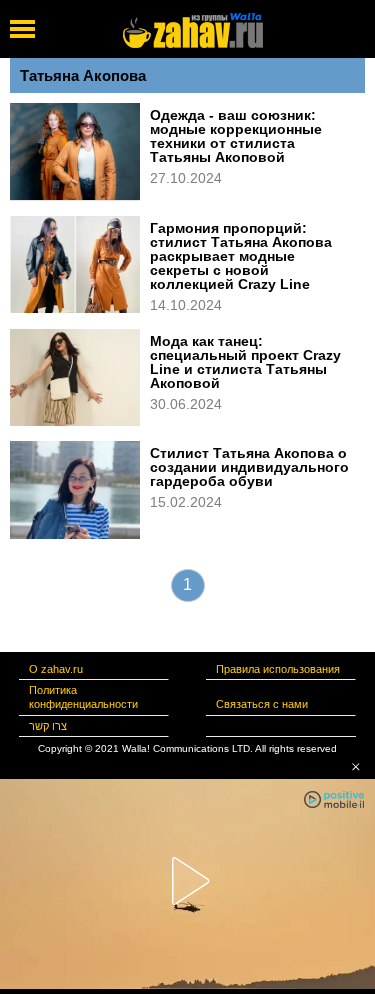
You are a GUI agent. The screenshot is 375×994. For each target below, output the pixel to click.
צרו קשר (48, 726)
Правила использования (278, 669)
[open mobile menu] (22, 29)
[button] (356, 767)
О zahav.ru (56, 669)
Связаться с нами (262, 704)
